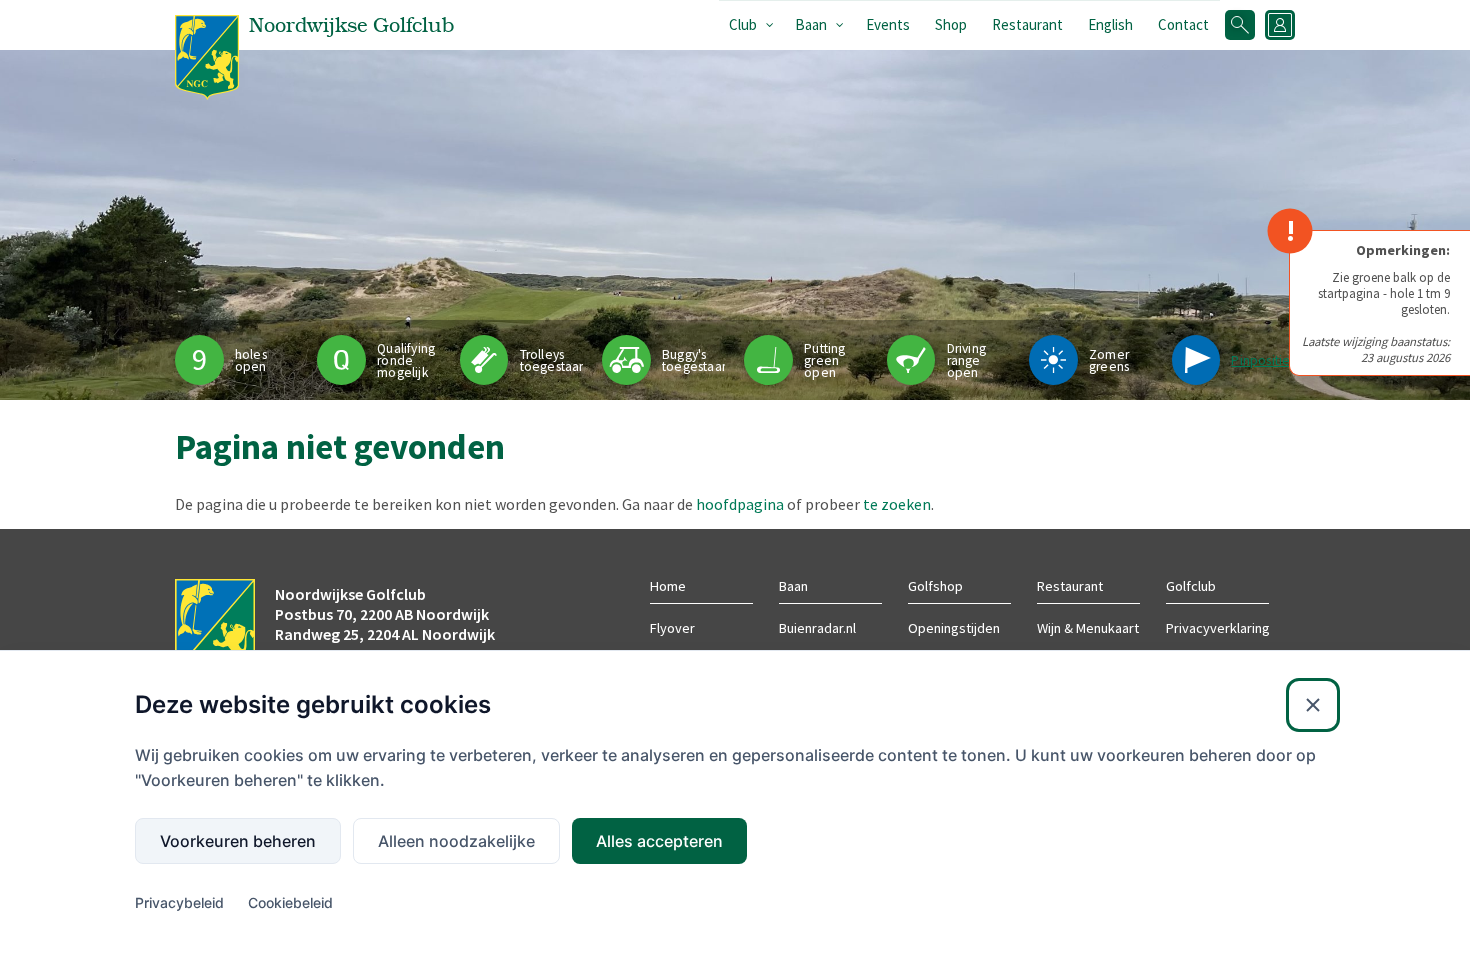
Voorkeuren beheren (238, 841)
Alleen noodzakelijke (456, 841)
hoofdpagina (740, 504)
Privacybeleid (179, 902)
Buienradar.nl (817, 628)
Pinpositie (1260, 360)
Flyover (672, 628)
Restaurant (1027, 24)
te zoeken (897, 504)
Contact (1183, 24)
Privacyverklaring (1218, 628)
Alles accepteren (659, 841)
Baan (811, 24)
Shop (951, 24)
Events (888, 24)
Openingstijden (954, 628)
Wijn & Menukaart (1088, 628)
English (1110, 24)
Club (743, 24)
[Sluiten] (1313, 705)
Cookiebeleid (290, 902)
